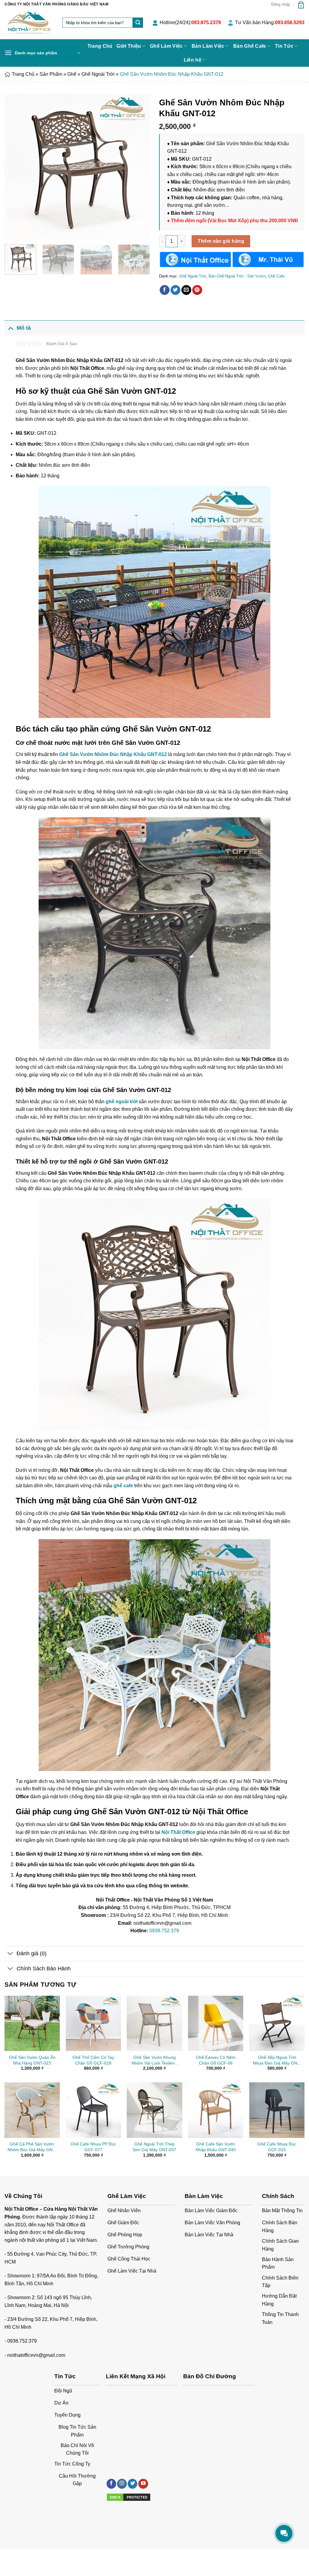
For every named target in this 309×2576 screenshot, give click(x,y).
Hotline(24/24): (190, 22)
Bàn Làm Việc (208, 46)
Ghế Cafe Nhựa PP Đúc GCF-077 (93, 2147)
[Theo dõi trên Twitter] (132, 2484)
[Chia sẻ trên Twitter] (175, 290)
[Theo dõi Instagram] (122, 2484)
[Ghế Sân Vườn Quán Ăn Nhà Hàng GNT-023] (32, 2023)
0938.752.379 (164, 1931)
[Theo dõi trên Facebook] (111, 2484)
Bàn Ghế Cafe (250, 46)
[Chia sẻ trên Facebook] (165, 290)
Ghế (72, 74)
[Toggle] (10, 328)
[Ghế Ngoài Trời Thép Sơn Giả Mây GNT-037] (154, 2110)
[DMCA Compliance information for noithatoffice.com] (129, 2497)
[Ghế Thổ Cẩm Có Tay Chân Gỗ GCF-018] (93, 2023)
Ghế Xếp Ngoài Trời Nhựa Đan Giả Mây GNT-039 (277, 2060)
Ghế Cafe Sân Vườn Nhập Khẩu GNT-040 (216, 2147)
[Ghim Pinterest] (197, 290)
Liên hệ (193, 60)
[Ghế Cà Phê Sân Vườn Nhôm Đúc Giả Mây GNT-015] (32, 2110)
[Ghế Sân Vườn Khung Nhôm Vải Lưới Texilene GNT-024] (154, 2023)
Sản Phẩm (51, 74)
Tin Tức (284, 46)
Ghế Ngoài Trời (98, 74)
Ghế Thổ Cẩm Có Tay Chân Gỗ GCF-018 (93, 2060)
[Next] (139, 167)
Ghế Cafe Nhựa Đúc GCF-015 (277, 2147)
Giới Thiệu (129, 46)
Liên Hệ (63, 2556)
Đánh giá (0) (32, 1953)
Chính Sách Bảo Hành (44, 1969)
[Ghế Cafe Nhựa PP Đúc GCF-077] (93, 2110)
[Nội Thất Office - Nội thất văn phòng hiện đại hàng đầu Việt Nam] (29, 24)
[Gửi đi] (138, 23)
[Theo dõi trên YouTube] (143, 2484)
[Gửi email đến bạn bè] (186, 290)
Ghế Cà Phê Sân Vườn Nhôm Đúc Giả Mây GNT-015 (32, 2147)
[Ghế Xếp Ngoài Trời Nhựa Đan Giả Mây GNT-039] (277, 2023)
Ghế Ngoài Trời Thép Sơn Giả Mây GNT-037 (154, 2147)
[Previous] (15, 167)
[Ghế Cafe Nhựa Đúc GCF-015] (277, 2110)
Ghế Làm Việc (166, 46)
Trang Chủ (100, 46)
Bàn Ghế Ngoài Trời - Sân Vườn (237, 276)
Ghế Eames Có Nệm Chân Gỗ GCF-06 (216, 2060)
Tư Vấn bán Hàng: (270, 22)
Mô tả (24, 328)
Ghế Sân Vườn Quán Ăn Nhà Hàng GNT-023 (32, 2060)
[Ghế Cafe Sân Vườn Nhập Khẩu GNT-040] (216, 2110)
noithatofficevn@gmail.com (36, 2355)
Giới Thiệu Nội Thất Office (28, 2556)
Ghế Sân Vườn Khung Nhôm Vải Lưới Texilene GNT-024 (154, 2060)
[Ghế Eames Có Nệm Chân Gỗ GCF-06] (216, 2023)
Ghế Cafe (276, 276)
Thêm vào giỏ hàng (221, 241)
